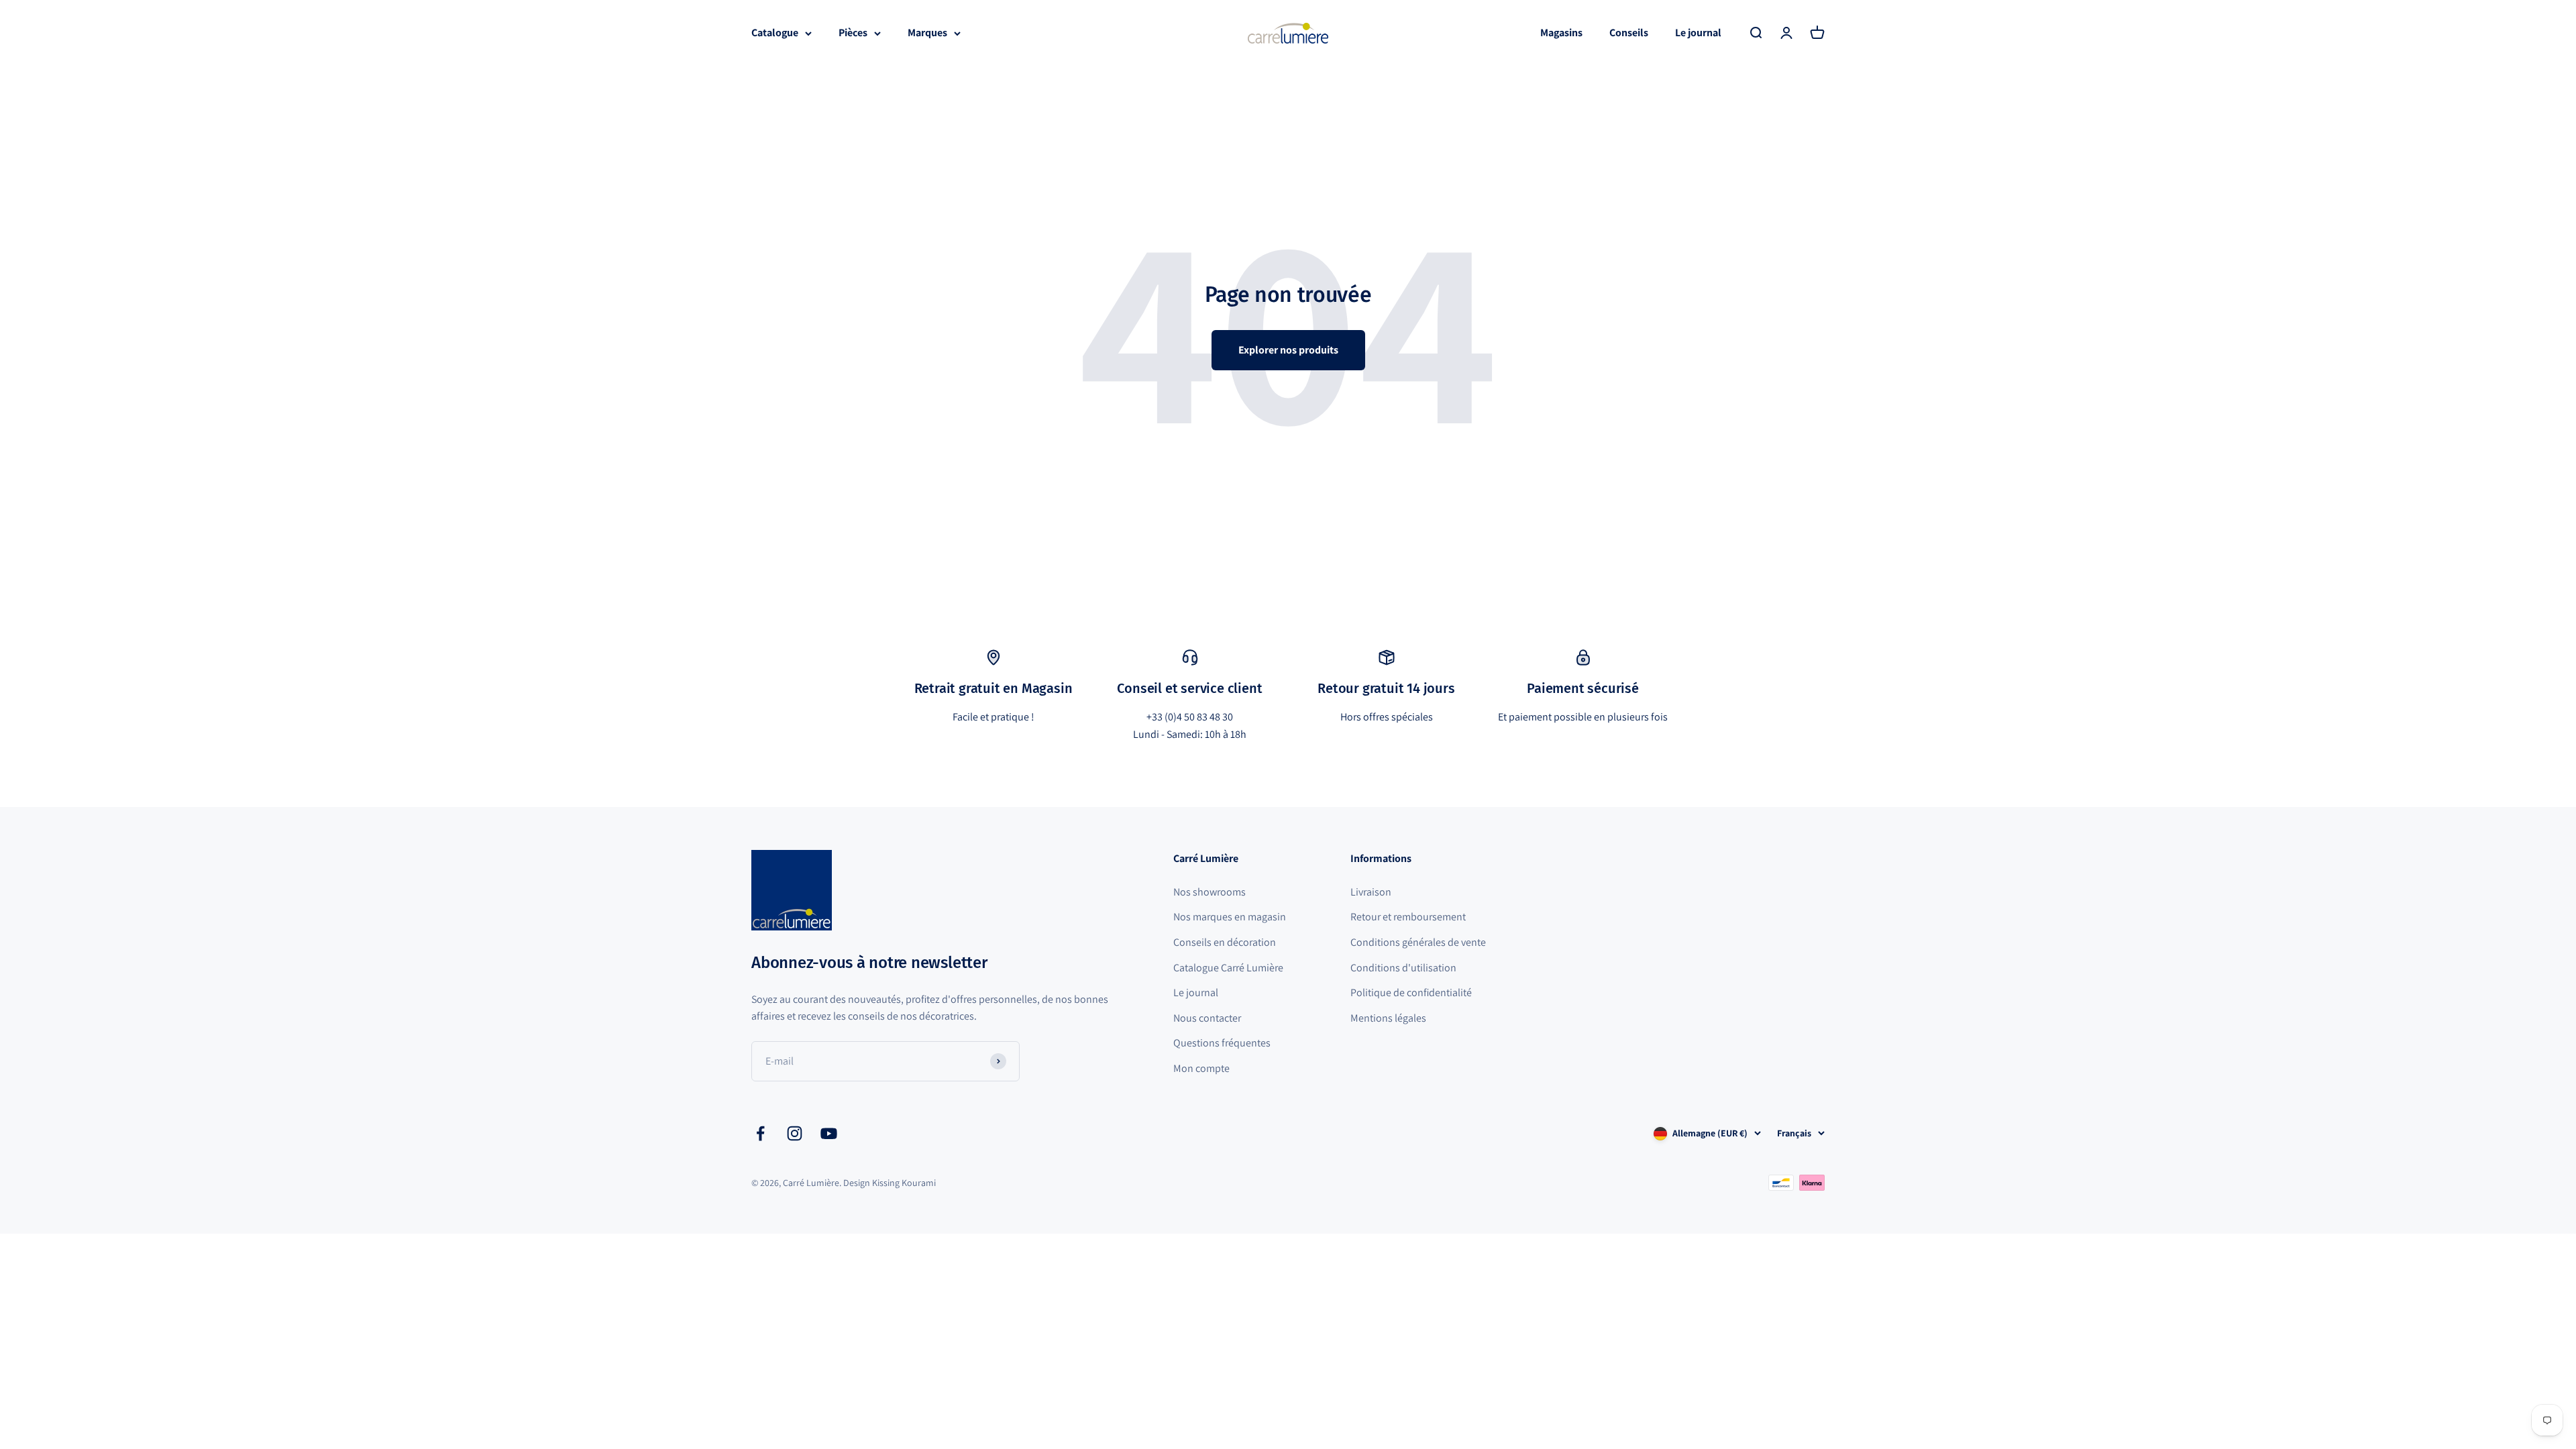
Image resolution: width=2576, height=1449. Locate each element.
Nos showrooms (1210, 892)
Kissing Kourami (904, 1183)
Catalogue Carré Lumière (1228, 968)
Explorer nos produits (1288, 350)
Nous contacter (1207, 1018)
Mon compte (1201, 1068)
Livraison (1371, 892)
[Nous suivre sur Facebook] (760, 1133)
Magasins (1561, 33)
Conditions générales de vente (1418, 942)
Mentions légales (1388, 1018)
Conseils (1629, 33)
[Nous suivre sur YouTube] (829, 1133)
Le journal (1698, 33)
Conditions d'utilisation (1403, 968)
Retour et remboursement (1408, 917)
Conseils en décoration (1225, 942)
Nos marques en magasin (1230, 917)
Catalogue (775, 33)
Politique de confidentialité (1411, 992)
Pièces (853, 33)
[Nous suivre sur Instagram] (795, 1133)
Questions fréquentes (1222, 1043)
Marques (927, 33)
